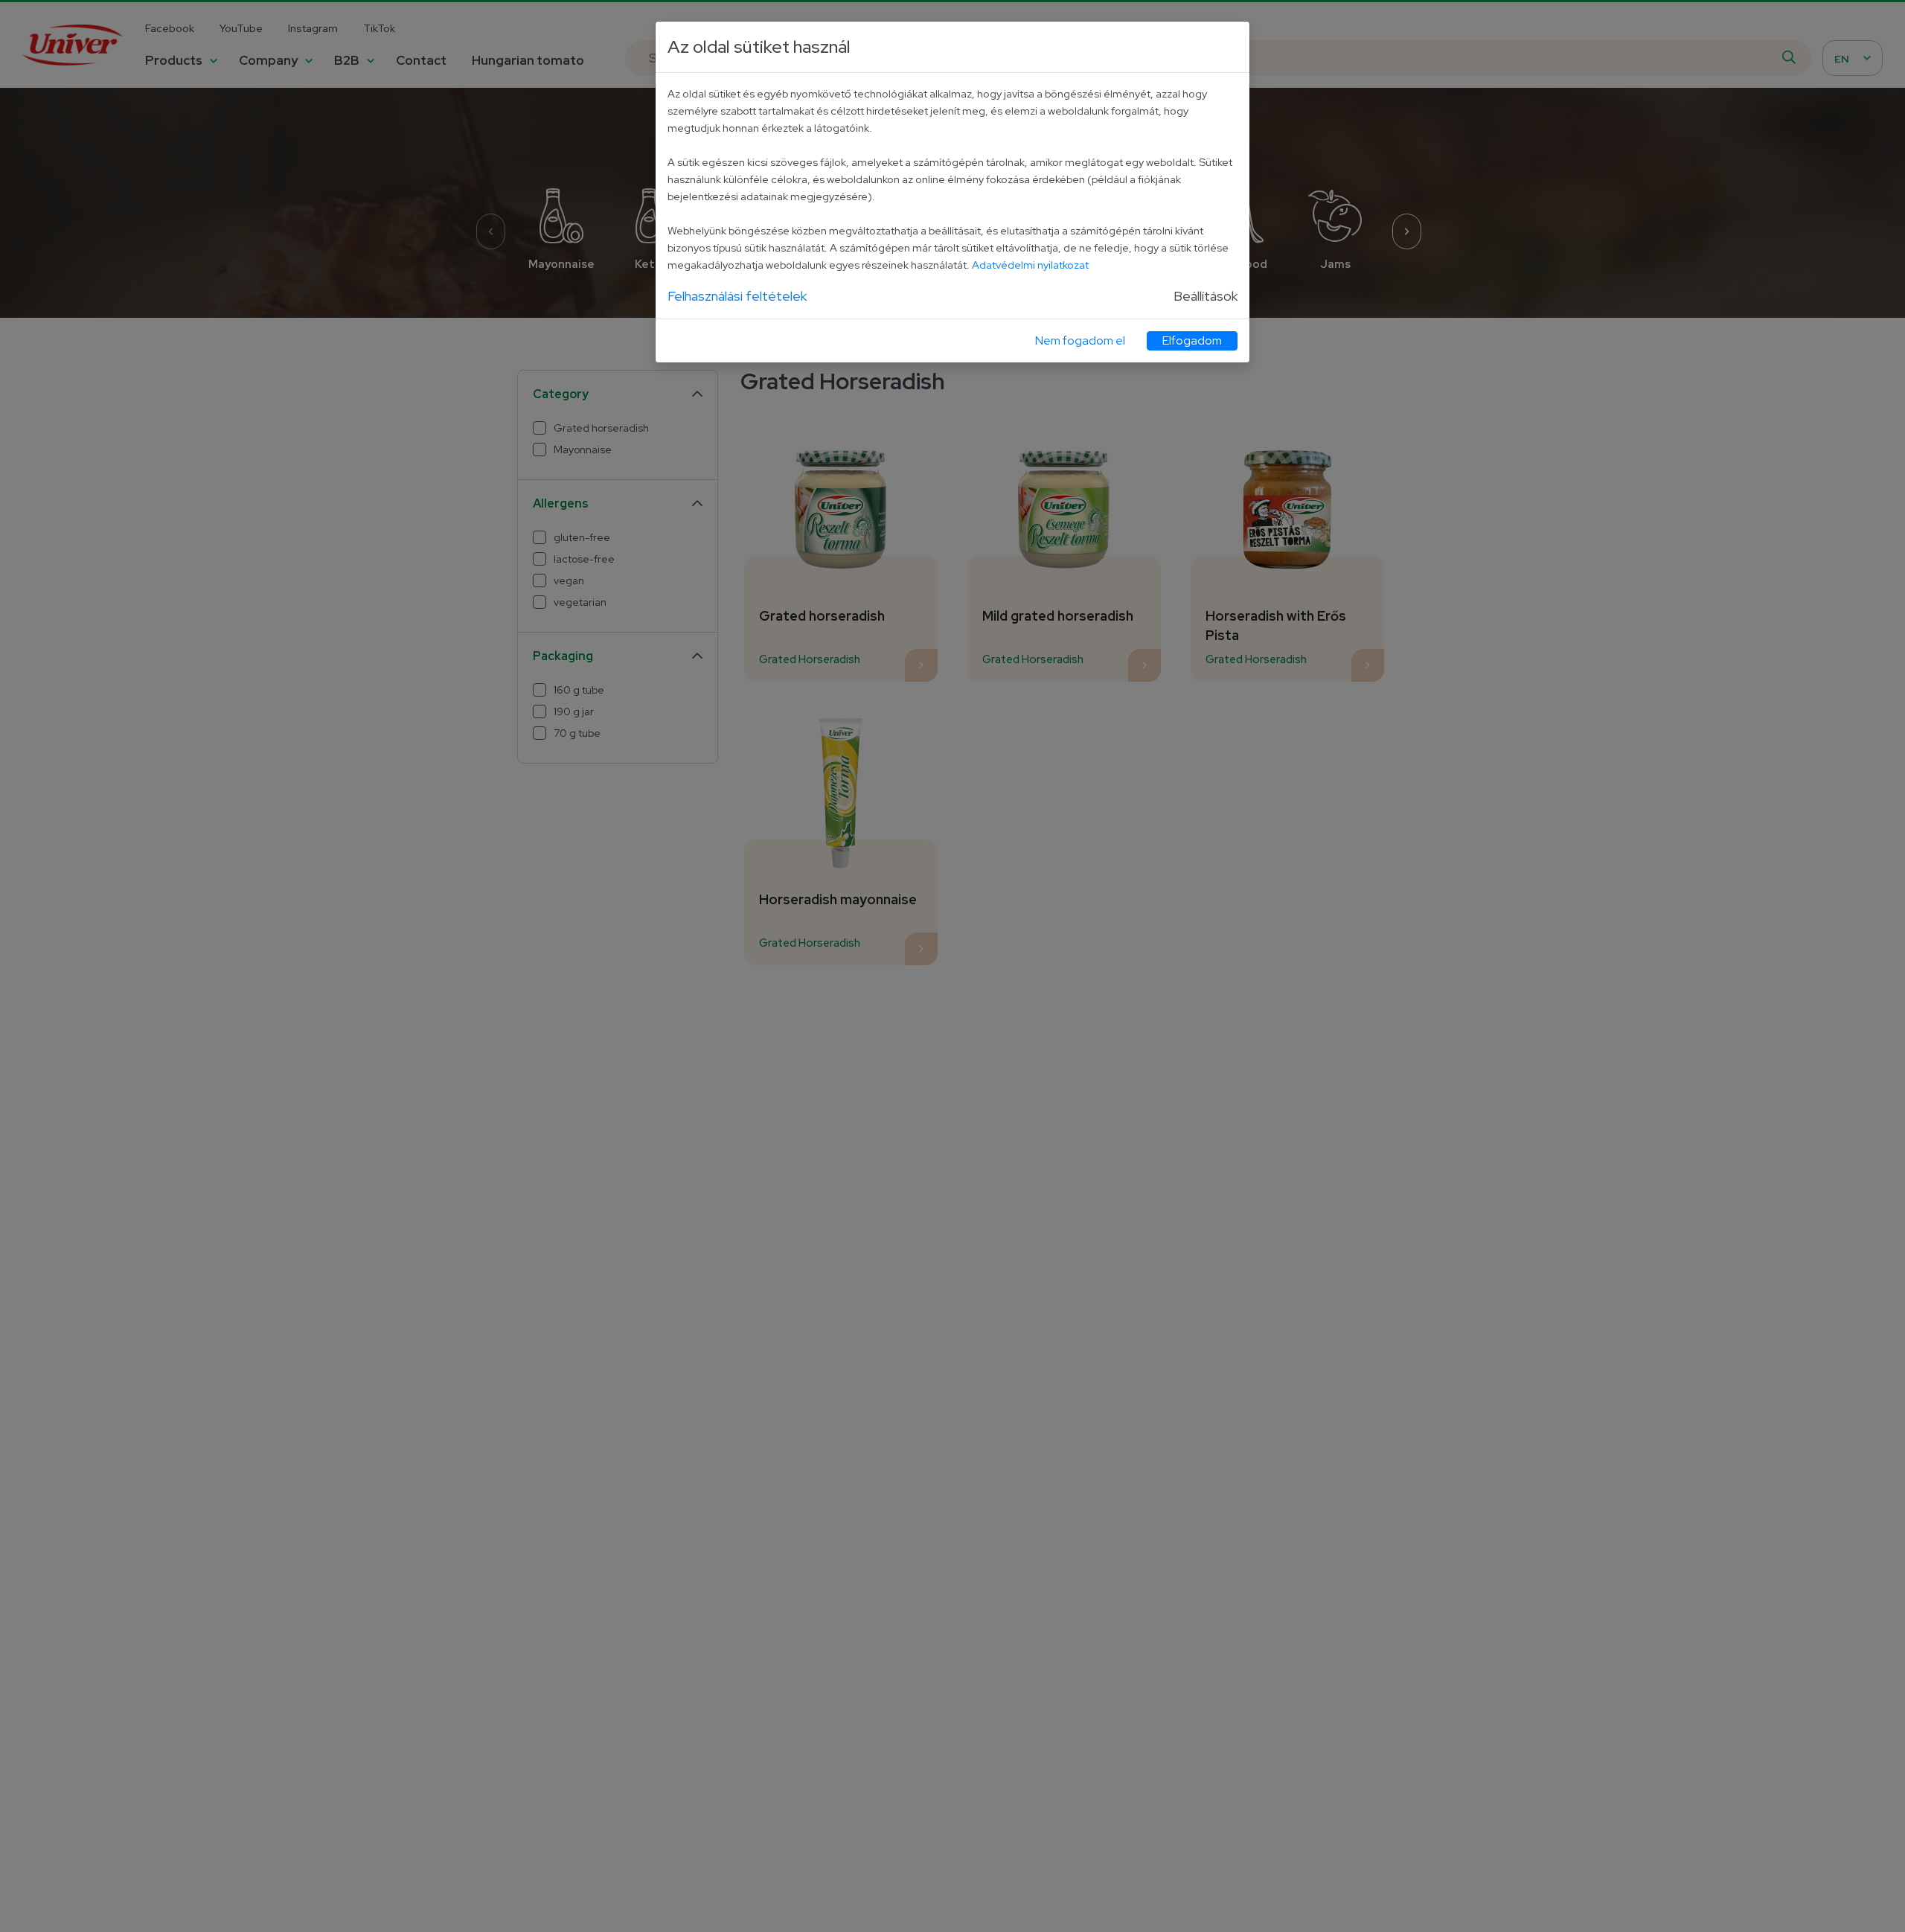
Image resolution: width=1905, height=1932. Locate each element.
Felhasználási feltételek (737, 296)
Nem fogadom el (1080, 340)
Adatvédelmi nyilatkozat (1030, 265)
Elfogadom (1192, 340)
